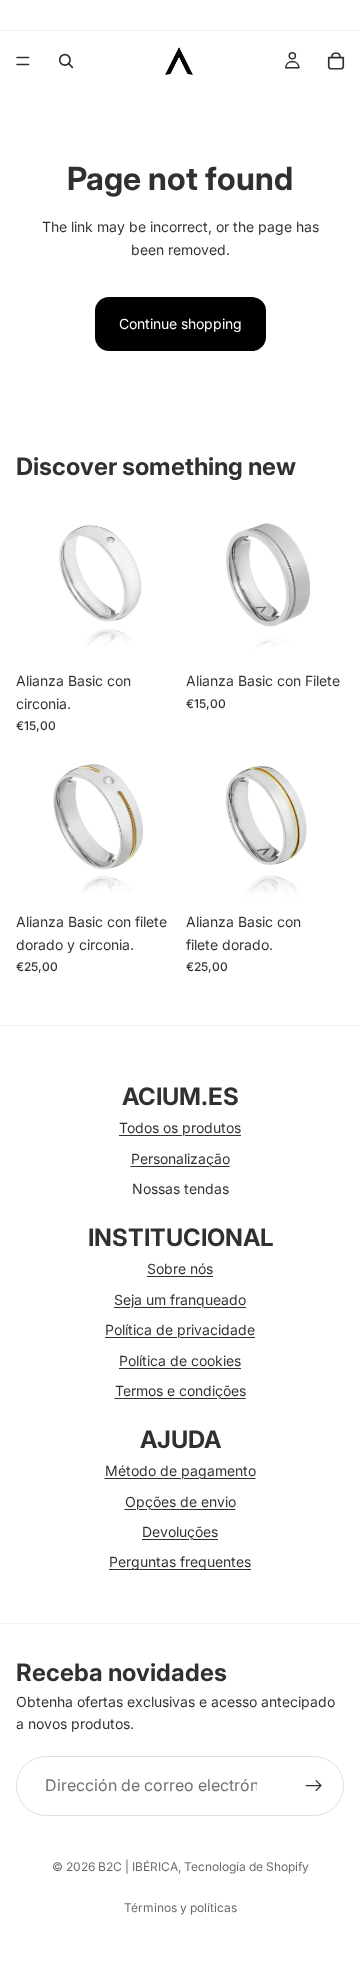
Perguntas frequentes (180, 1561)
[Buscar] (66, 61)
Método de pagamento (180, 1470)
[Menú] (23, 61)
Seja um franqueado (180, 1299)
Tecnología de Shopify (246, 1866)
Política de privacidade (180, 1329)
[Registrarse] (314, 1786)
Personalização (180, 1158)
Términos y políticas (180, 1907)
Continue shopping (180, 323)
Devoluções (180, 1531)
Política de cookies (180, 1360)
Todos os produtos (180, 1127)
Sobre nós (180, 1268)
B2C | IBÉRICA (138, 1866)
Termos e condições (180, 1390)
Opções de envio (180, 1501)
